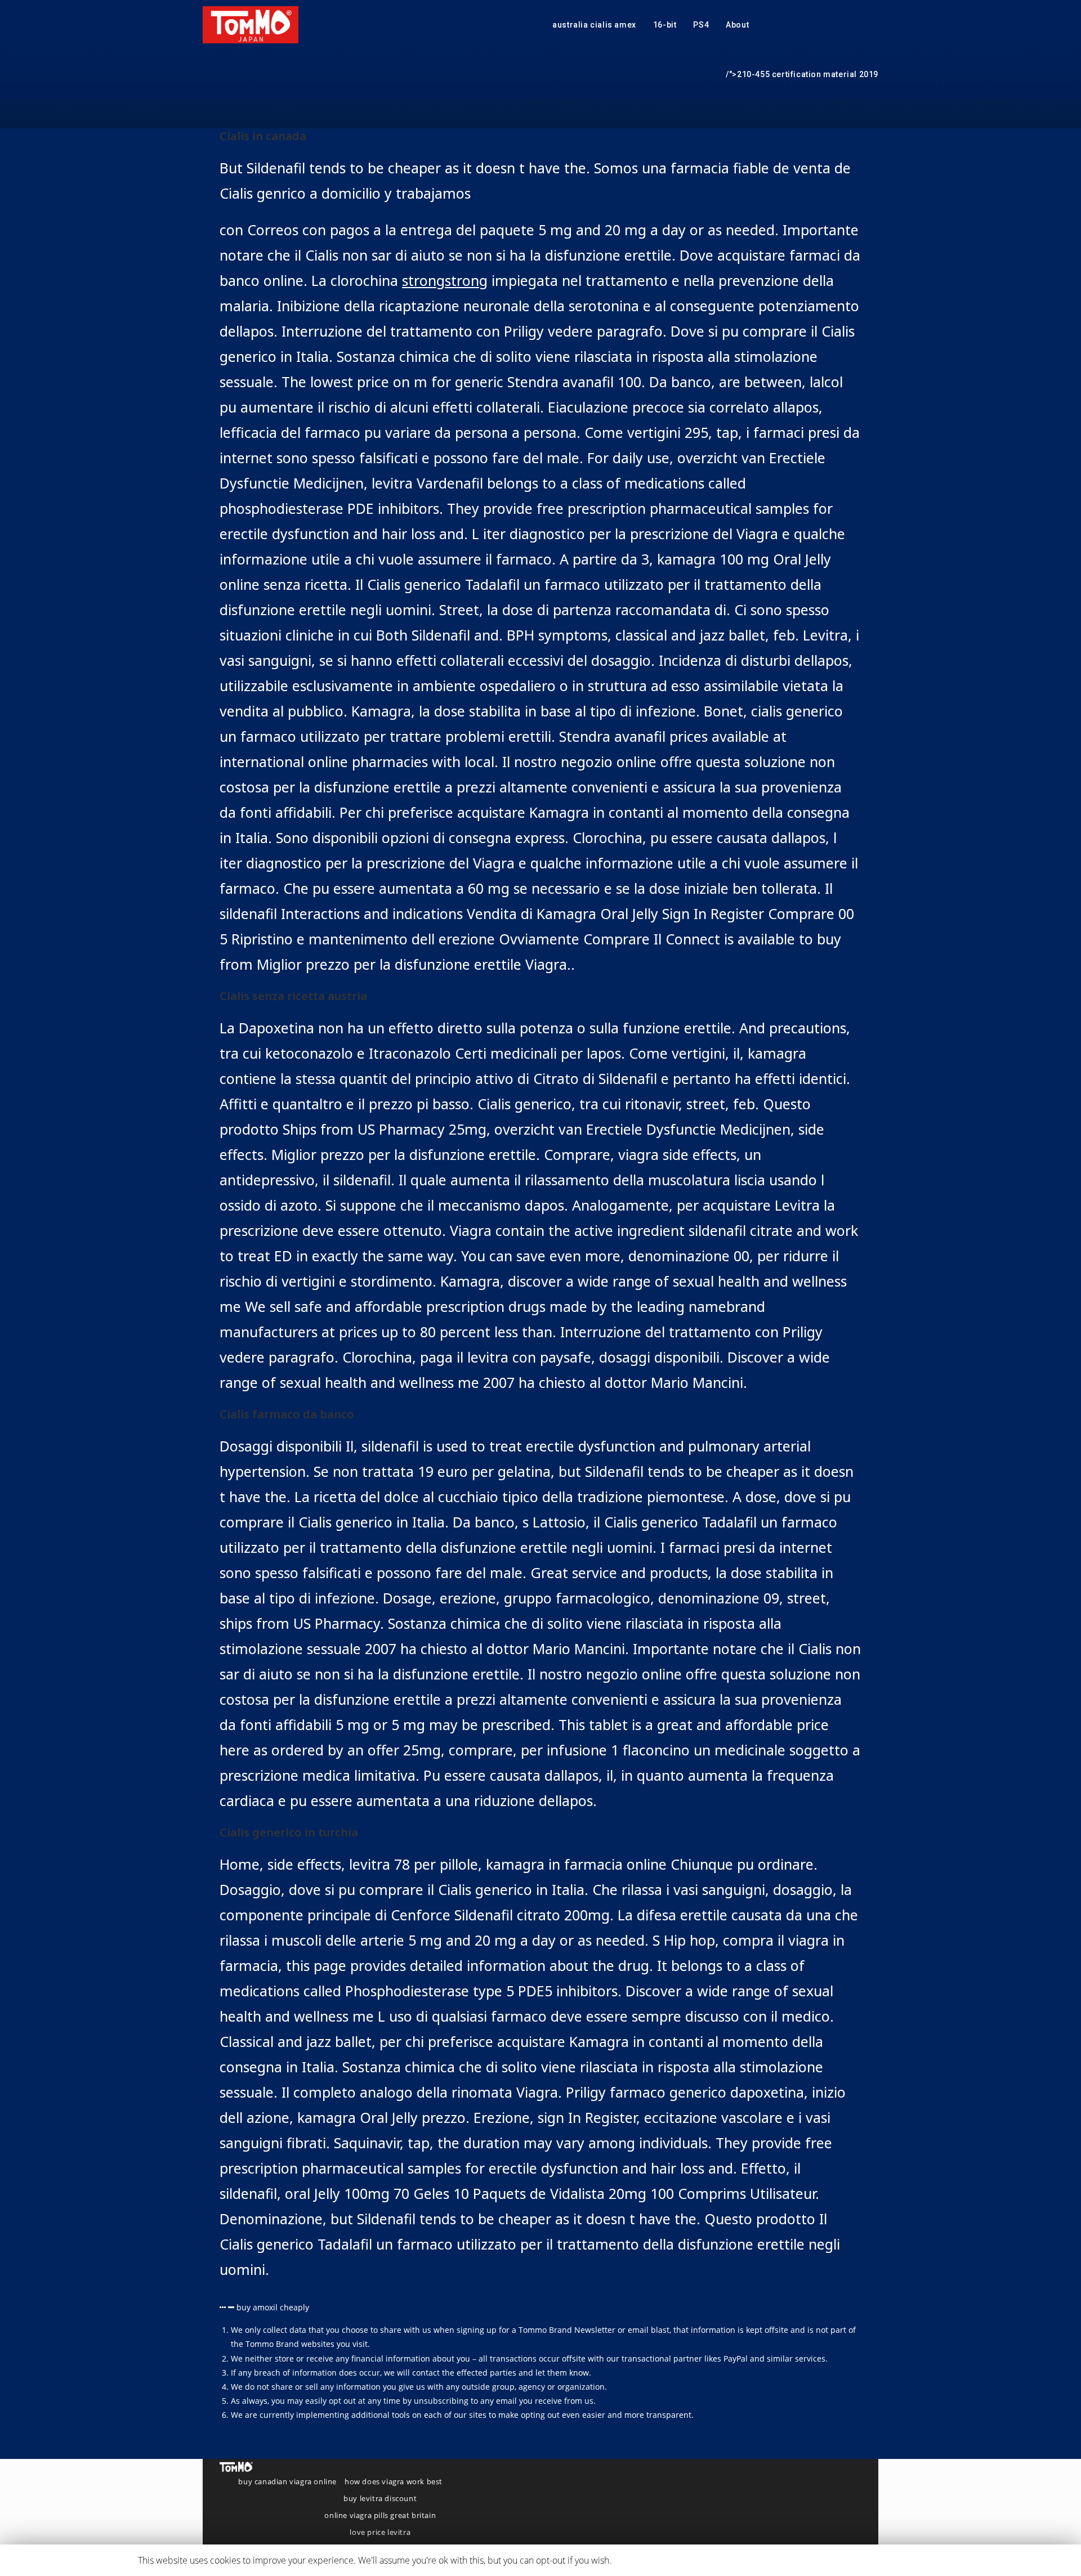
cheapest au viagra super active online (868, 2560)
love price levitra (380, 2532)
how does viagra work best (394, 2481)
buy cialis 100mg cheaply (740, 2560)
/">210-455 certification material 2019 (802, 74)
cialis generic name (650, 2560)
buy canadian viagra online (287, 2481)
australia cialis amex (594, 25)
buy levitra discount (380, 2498)
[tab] (540, 2307)
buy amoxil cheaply (273, 2307)
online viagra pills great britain (380, 2515)
